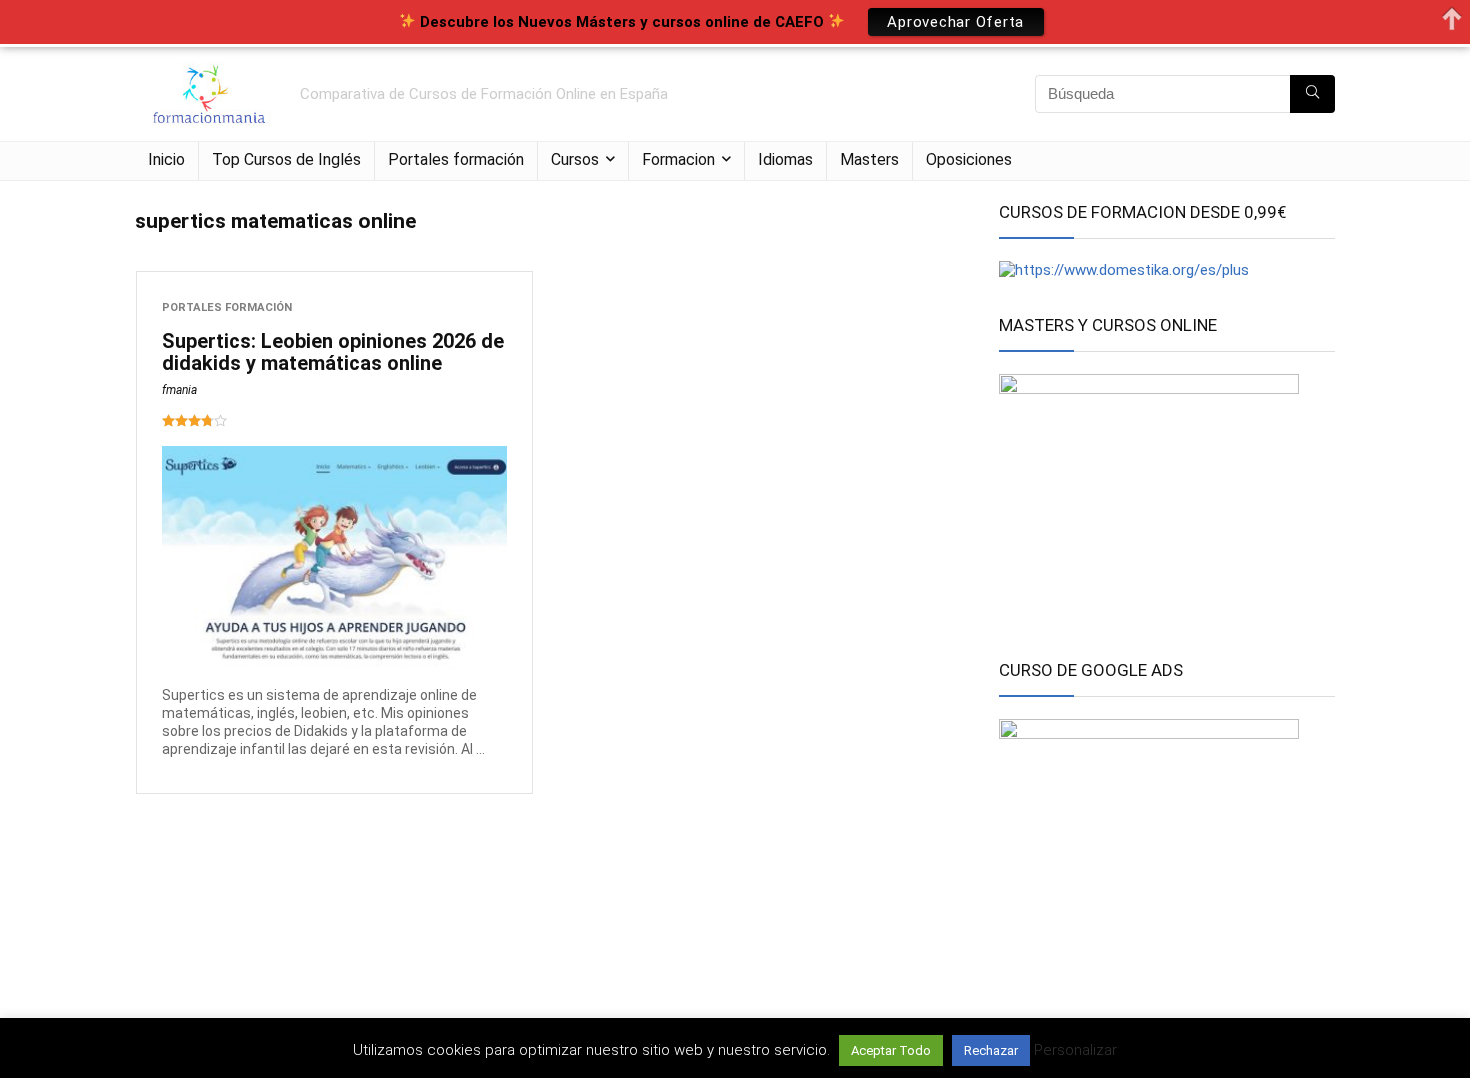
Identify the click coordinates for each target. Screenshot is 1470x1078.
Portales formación (456, 159)
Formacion (678, 159)
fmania (179, 390)
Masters (869, 159)
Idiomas (785, 159)
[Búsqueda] (1312, 94)
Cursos (575, 159)
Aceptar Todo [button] (891, 1050)
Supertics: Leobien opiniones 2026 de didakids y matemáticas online (333, 352)
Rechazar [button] (991, 1050)
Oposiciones (969, 159)
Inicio (166, 159)
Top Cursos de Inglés (286, 159)
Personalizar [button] (1075, 1050)
